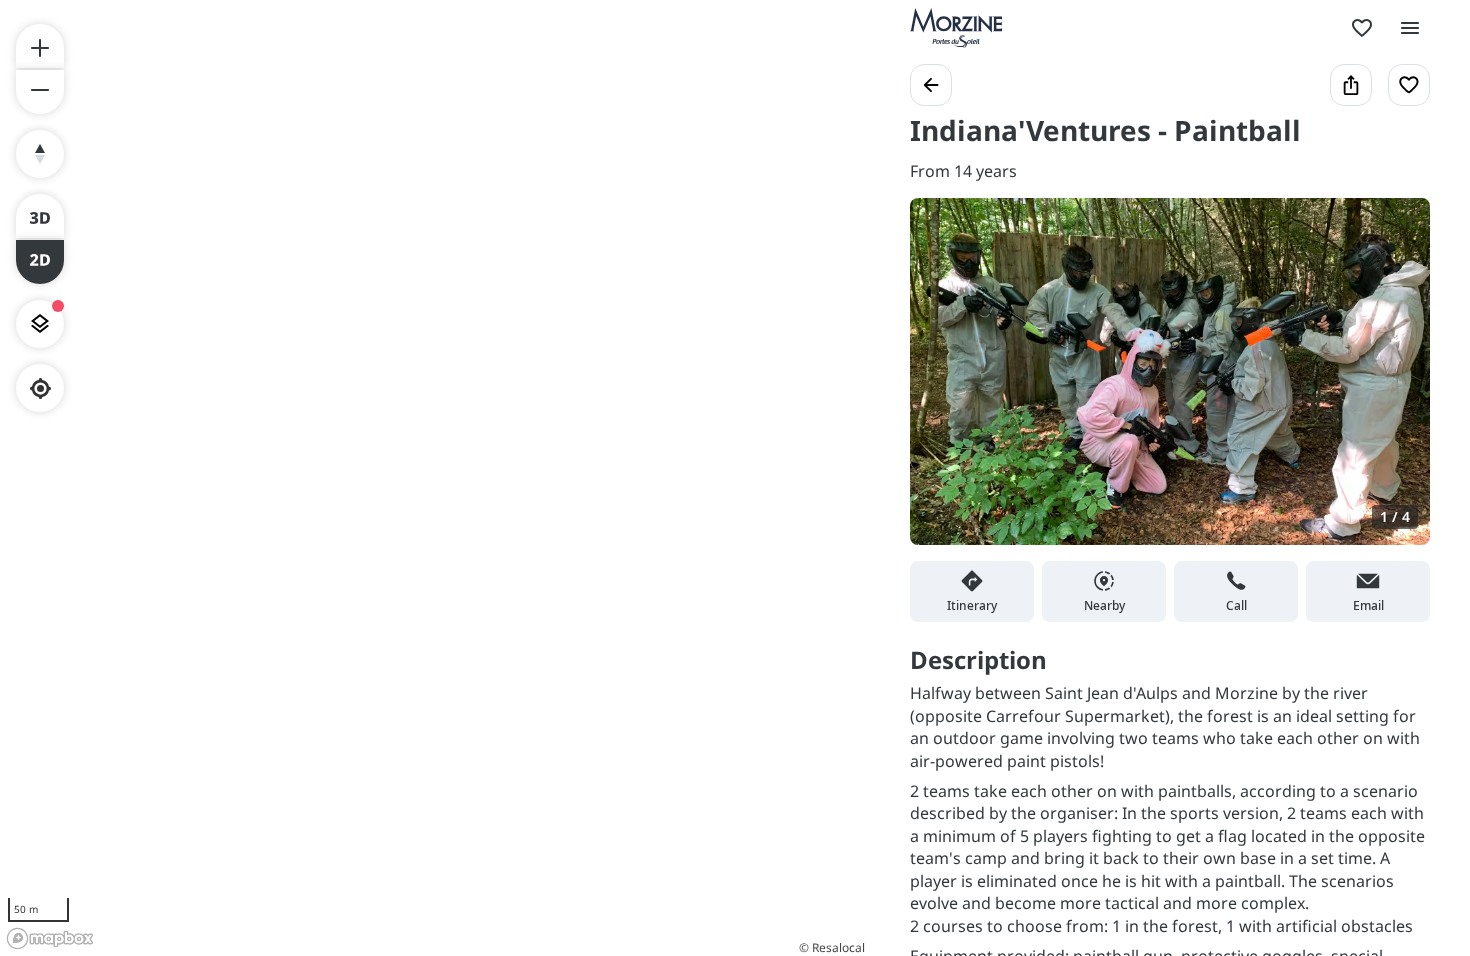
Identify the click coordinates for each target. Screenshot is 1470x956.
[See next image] (1394, 383)
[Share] (1351, 85)
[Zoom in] (40, 46)
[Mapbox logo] (50, 938)
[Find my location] (40, 388)
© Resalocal (832, 947)
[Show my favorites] (1362, 28)
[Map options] (40, 324)
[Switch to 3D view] (40, 216)
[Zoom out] (40, 92)
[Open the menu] (1410, 28)
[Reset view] (40, 154)
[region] (435, 478)
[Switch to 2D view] (40, 262)
